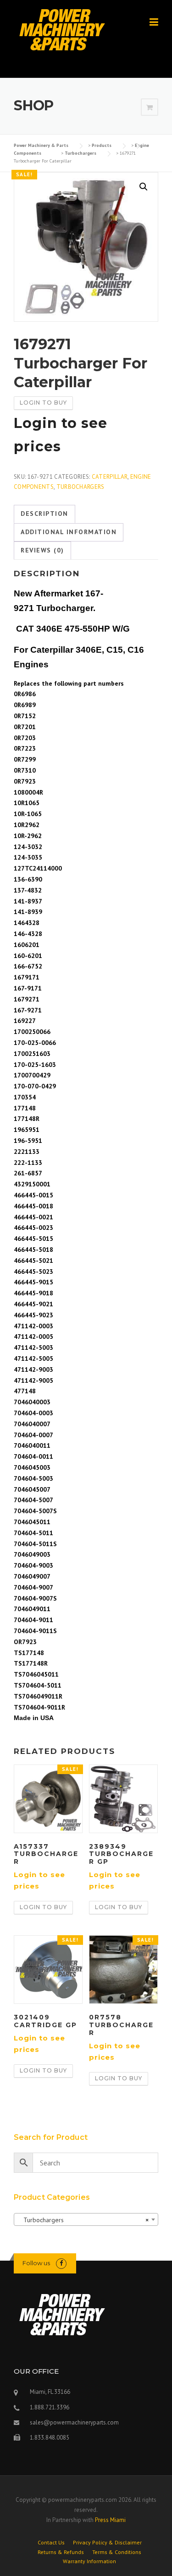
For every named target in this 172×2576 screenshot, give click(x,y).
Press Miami (110, 2520)
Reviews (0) (42, 550)
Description (44, 514)
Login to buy (43, 403)
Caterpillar (110, 477)
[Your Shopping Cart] (150, 108)
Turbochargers (80, 487)
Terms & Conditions (117, 2552)
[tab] (44, 514)
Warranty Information (89, 2561)
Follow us (36, 2263)
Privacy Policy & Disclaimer (107, 2543)
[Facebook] (61, 2263)
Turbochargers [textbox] (83, 2220)
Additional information (69, 532)
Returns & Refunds (61, 2552)
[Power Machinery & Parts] (62, 29)
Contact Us (51, 2543)
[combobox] (86, 2219)
